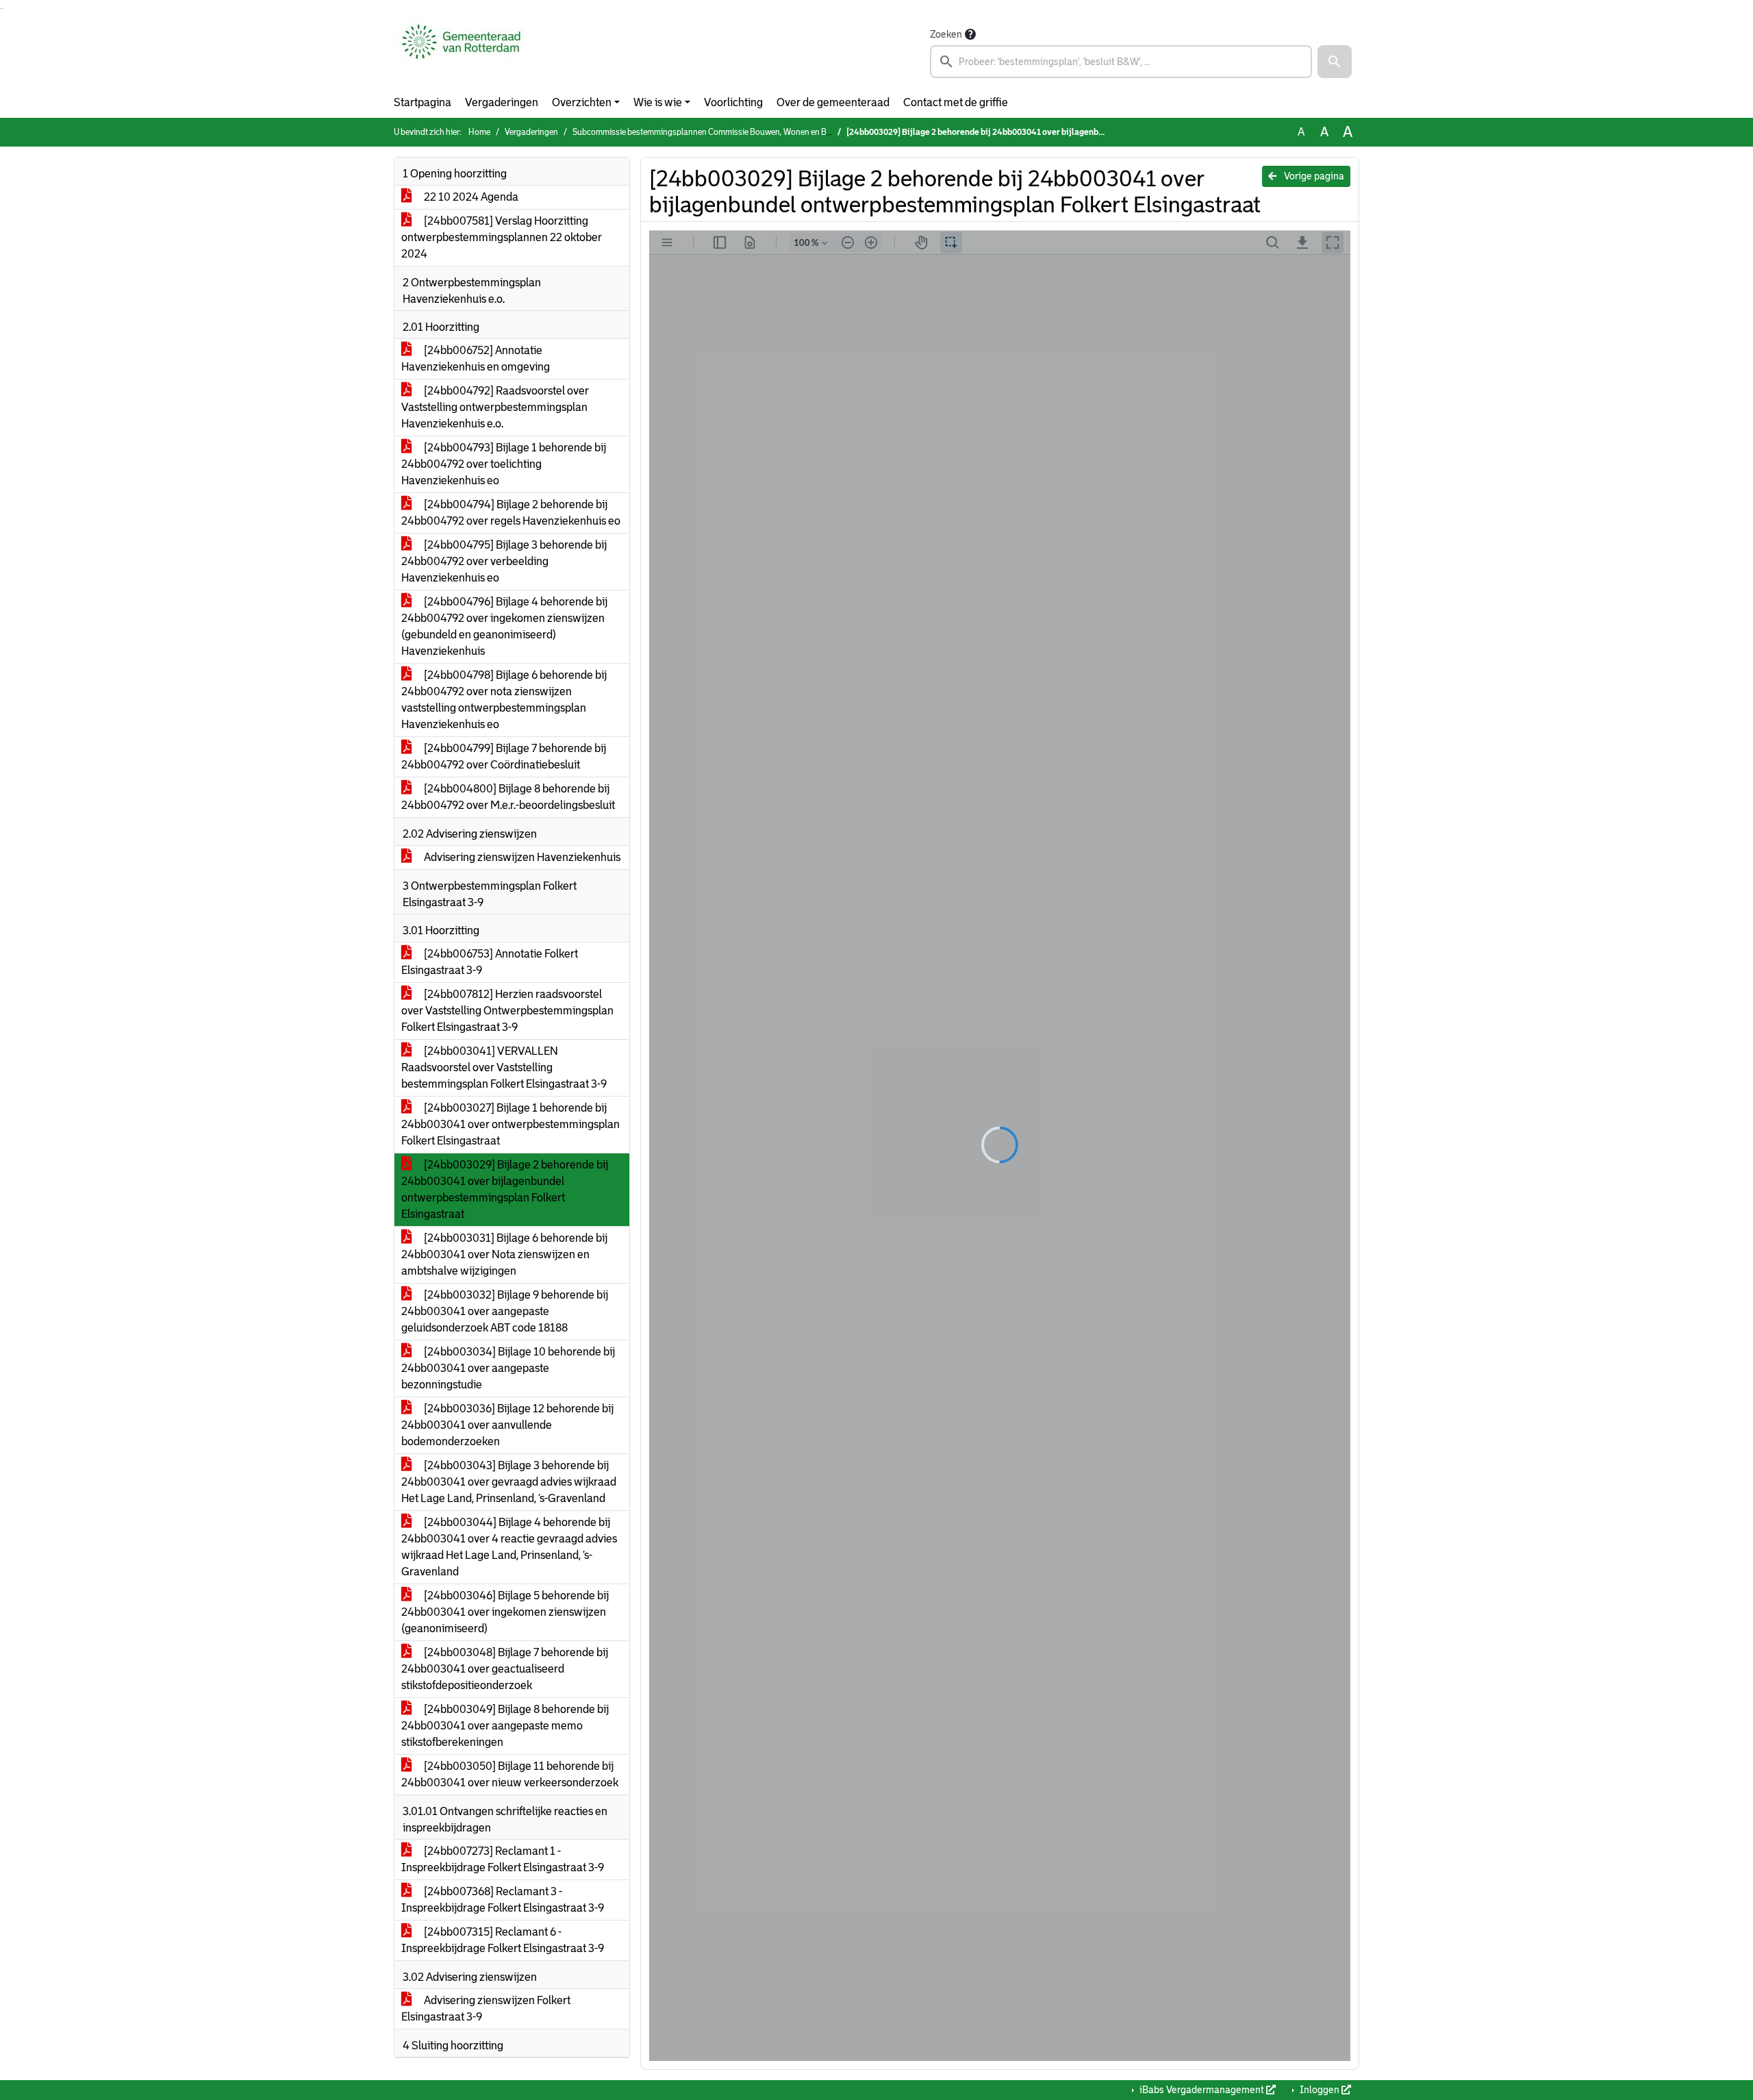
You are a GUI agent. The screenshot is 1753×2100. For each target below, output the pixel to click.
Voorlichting (733, 102)
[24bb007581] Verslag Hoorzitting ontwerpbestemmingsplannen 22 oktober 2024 (502, 237)
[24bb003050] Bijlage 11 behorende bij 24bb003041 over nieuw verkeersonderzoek (510, 1774)
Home (479, 132)
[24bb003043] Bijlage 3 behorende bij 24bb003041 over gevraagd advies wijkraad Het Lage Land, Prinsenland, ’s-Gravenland (509, 1482)
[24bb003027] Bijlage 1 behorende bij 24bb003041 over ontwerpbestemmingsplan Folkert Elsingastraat (510, 1124)
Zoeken (946, 34)
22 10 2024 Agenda (470, 197)
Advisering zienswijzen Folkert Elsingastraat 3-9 (486, 2009)
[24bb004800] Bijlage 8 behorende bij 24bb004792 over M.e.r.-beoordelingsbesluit (508, 797)
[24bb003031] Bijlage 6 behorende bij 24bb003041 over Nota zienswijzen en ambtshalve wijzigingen (504, 1254)
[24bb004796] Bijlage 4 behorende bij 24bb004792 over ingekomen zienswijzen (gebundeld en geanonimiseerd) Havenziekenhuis (504, 626)
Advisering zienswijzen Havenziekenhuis (521, 857)
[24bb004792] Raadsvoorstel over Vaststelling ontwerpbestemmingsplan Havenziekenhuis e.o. (495, 407)
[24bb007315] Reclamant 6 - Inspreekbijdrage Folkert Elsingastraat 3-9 (503, 1940)
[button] (1335, 62)
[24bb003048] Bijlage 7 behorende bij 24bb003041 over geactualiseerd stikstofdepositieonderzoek (505, 1669)
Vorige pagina (1313, 176)
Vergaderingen (502, 102)
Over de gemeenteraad (833, 102)
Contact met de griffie (956, 102)
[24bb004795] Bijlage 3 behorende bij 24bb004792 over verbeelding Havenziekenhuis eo (504, 561)
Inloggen (1320, 2090)
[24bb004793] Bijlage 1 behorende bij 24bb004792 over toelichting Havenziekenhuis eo (504, 464)
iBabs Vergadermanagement (1202, 2090)
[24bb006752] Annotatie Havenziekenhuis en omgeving (476, 359)
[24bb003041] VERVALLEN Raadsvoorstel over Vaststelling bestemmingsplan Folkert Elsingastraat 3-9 (504, 1067)
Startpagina (423, 102)
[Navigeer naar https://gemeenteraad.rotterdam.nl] (461, 52)
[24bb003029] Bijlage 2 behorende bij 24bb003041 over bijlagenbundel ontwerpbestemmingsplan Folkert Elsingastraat (505, 1189)
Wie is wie (658, 102)
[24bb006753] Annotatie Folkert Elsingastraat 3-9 (490, 962)
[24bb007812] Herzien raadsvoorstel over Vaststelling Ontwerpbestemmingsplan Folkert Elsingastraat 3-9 (507, 1011)
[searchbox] (1121, 62)
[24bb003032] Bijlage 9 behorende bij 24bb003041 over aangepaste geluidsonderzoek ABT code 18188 (505, 1311)
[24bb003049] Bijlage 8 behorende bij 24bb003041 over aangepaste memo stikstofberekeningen (505, 1726)
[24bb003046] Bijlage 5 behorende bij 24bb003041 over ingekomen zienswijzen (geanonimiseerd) (505, 1612)
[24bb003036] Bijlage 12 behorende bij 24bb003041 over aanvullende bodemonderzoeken (507, 1425)
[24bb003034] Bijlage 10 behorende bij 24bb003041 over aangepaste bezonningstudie (508, 1368)
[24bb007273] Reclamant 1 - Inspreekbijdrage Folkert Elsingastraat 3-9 (503, 1859)
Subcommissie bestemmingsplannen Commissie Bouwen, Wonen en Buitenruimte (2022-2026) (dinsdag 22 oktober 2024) (793, 132)
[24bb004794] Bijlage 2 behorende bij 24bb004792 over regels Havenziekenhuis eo (511, 513)
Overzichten (582, 102)
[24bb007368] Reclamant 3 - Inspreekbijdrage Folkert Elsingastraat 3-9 (503, 1900)
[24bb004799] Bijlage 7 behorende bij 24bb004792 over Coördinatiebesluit (504, 757)
